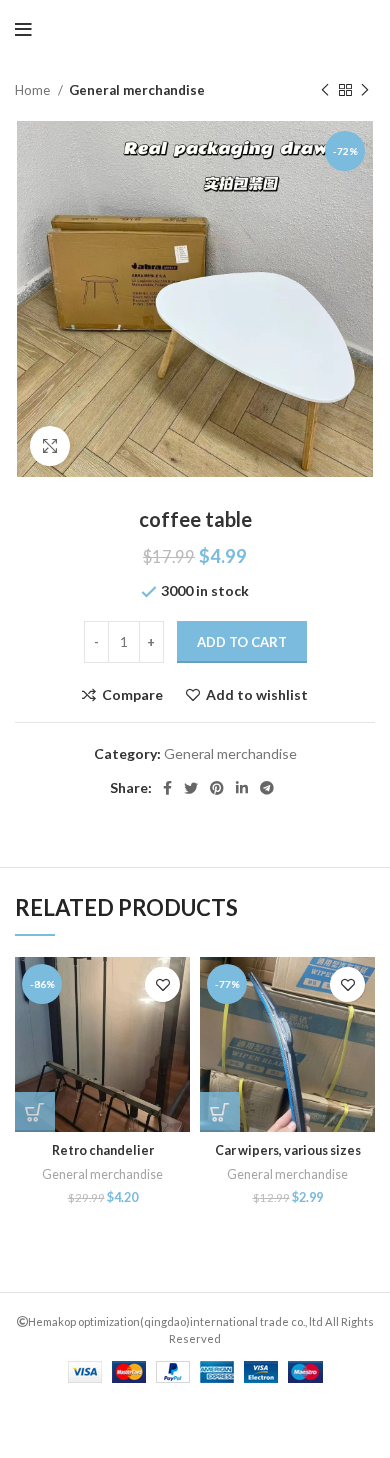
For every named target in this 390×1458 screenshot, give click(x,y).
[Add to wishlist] (162, 984)
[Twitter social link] (191, 788)
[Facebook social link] (167, 788)
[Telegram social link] (267, 788)
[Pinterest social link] (217, 788)
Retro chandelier (103, 1150)
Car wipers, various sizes (288, 1150)
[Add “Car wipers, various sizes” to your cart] (220, 1112)
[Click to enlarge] (50, 446)
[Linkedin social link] (242, 788)
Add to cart (242, 642)
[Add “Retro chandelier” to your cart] (35, 1112)
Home (34, 90)
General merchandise (137, 90)
